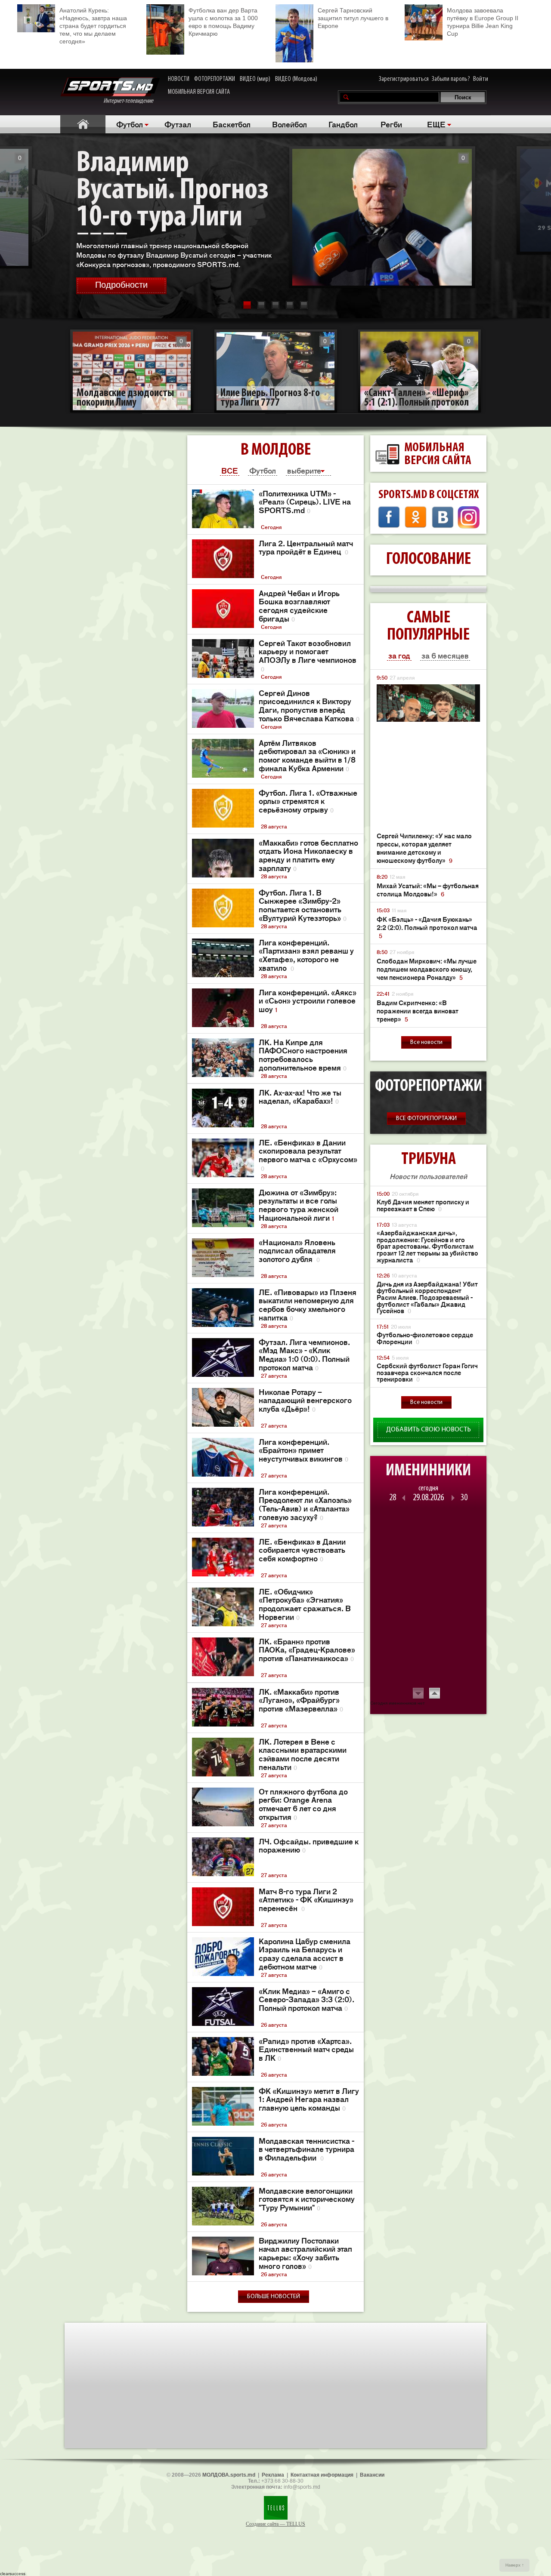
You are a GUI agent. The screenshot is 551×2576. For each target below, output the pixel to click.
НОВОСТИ (179, 79)
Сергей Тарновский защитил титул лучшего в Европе (353, 18)
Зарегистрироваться (404, 79)
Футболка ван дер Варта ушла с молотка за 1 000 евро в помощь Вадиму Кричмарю (223, 22)
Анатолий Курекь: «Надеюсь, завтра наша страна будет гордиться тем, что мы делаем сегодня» (93, 26)
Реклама (273, 2475)
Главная (83, 124)
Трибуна (429, 1160)
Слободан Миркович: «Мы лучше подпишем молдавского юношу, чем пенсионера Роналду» (427, 969)
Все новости (426, 1042)
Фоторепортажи (429, 1086)
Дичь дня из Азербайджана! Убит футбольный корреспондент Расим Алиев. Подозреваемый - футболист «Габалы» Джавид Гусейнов (427, 1297)
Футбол (130, 124)
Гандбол (343, 124)
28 (393, 1498)
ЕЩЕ (436, 124)
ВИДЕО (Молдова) (296, 79)
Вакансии (372, 2475)
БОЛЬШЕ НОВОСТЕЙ (274, 2297)
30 (464, 1498)
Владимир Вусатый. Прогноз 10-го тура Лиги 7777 (172, 204)
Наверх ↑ (515, 2565)
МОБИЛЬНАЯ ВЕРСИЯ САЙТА (199, 92)
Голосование (429, 560)
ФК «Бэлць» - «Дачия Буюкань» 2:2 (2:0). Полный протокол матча (427, 927)
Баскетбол (232, 124)
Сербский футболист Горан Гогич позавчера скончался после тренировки (427, 1373)
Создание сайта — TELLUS (275, 2524)
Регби (391, 124)
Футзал (178, 124)
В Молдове (276, 450)
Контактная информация (322, 2475)
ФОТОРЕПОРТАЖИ (215, 79)
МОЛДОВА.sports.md (229, 2475)
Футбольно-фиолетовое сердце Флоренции (425, 1338)
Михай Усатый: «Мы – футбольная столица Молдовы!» (428, 889)
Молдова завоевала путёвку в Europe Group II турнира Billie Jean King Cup (483, 22)
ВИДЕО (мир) (255, 79)
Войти (481, 79)
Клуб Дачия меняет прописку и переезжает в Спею (423, 1205)
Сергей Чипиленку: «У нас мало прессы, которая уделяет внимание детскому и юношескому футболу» (424, 848)
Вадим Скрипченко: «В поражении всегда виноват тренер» (418, 1011)
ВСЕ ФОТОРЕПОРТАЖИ (426, 1119)
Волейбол (289, 124)
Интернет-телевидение (132, 101)
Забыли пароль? (451, 79)
